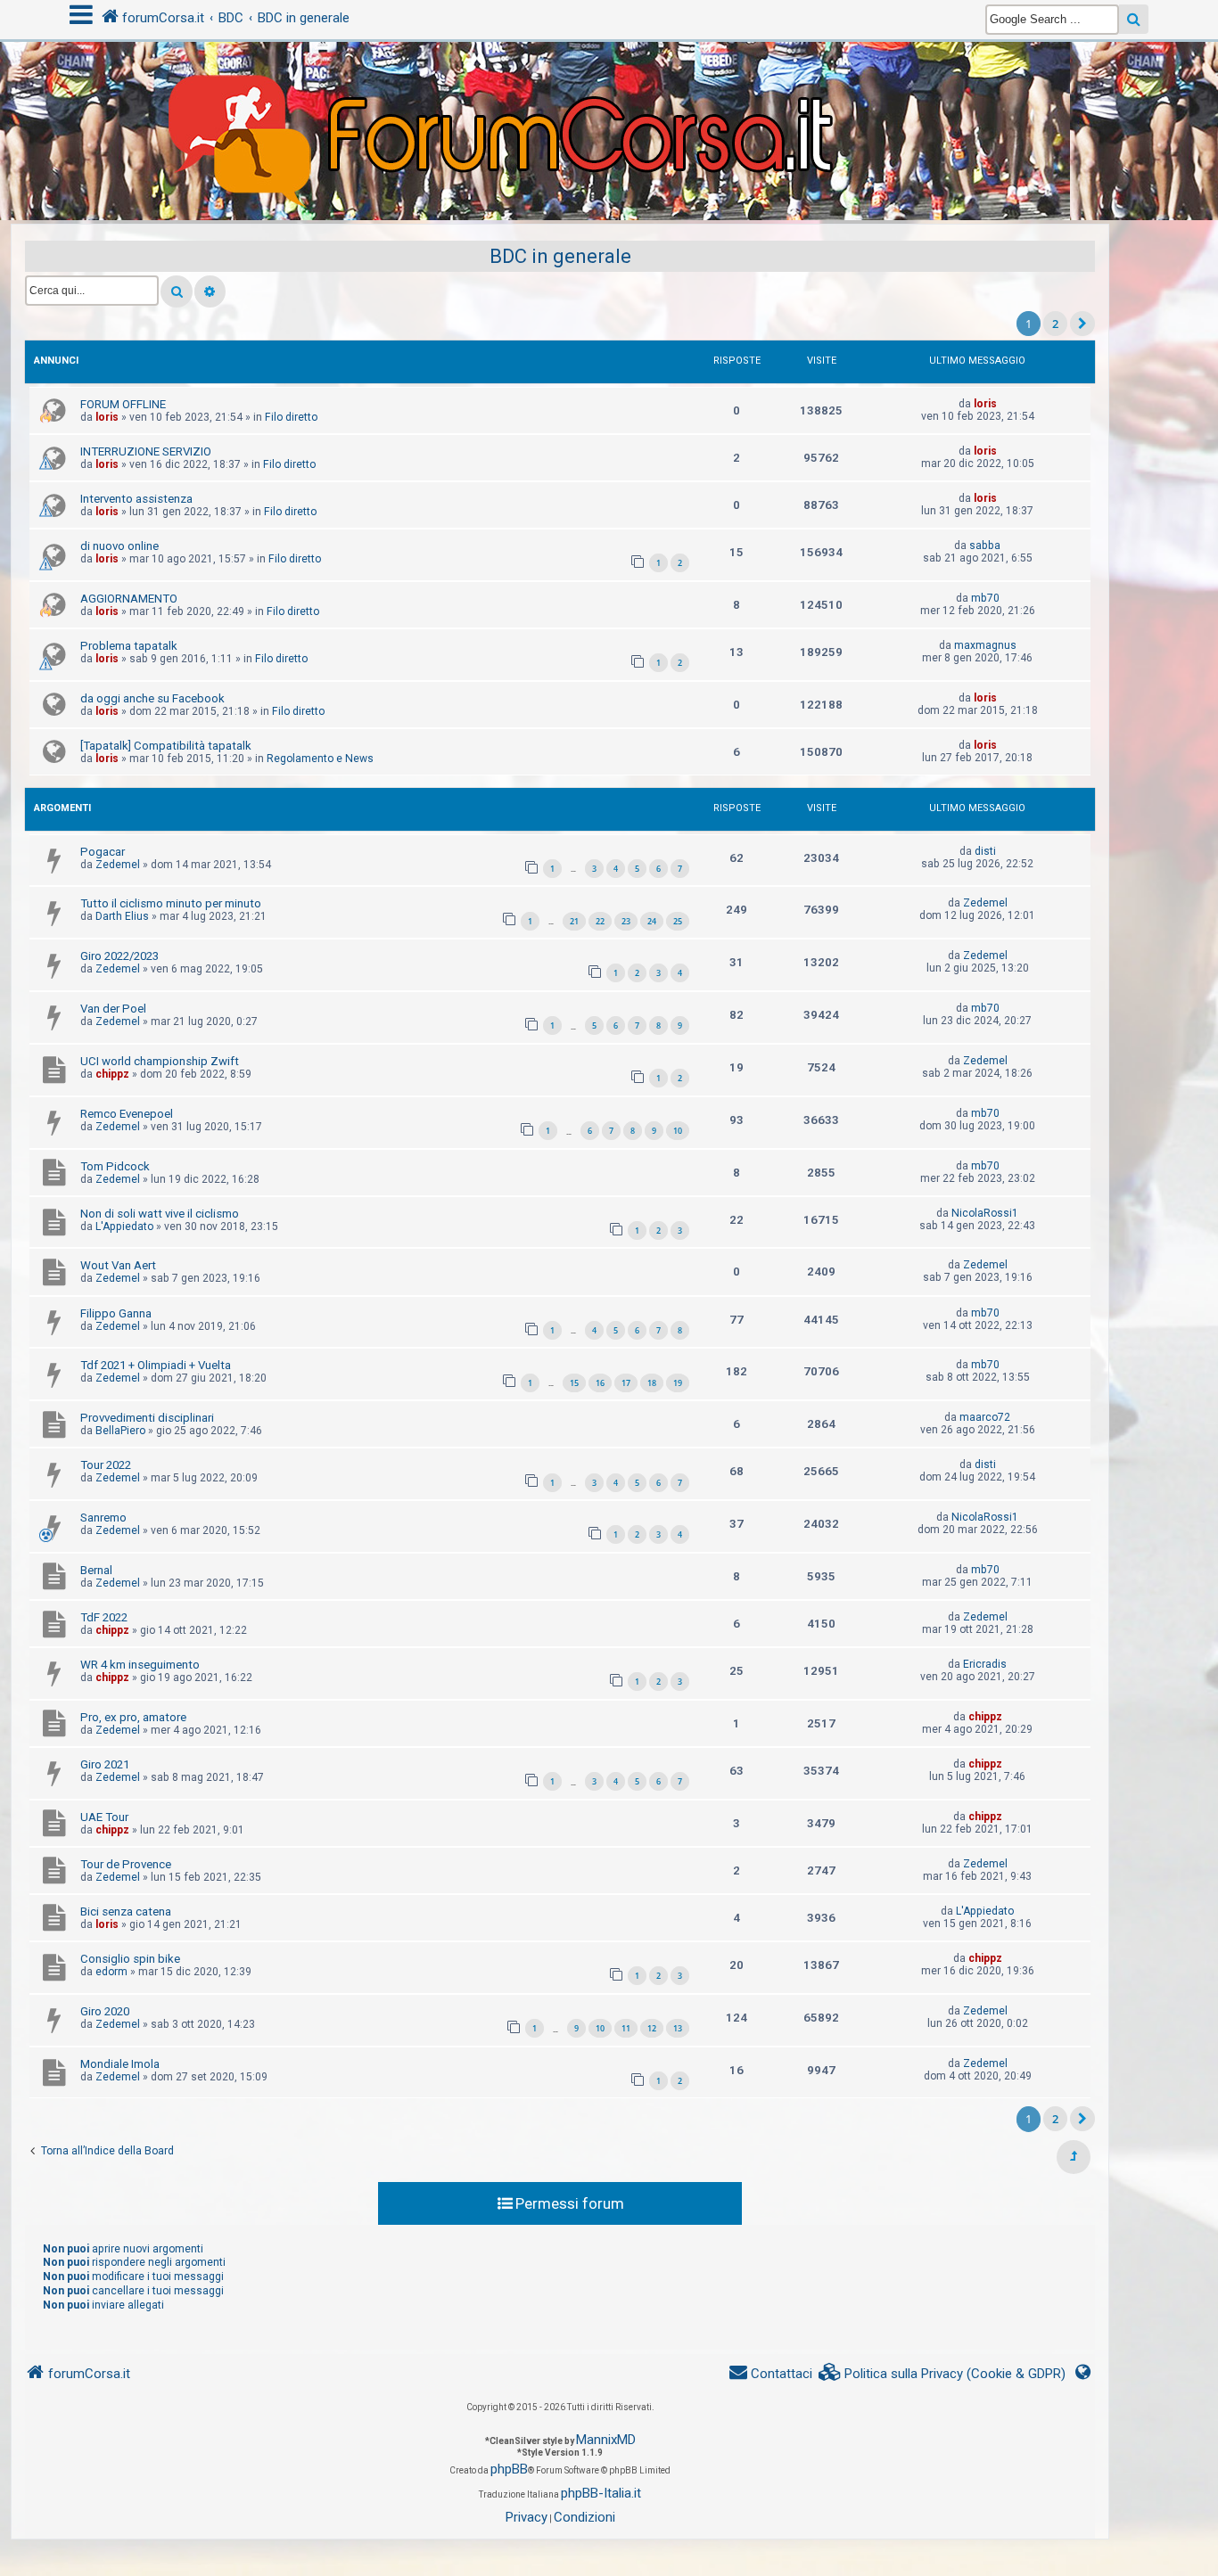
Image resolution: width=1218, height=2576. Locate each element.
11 (626, 2028)
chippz (112, 1074)
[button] (1082, 324)
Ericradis (985, 1664)
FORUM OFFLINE (123, 404)
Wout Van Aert (118, 1265)
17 (626, 1383)
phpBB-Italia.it (601, 2493)
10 (678, 1131)
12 (652, 2028)
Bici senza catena (126, 1911)
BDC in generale (560, 256)
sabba (985, 546)
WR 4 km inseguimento (140, 1665)
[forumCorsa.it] (609, 95)
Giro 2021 (105, 1764)
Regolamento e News (320, 759)
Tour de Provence (126, 1864)
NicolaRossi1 (985, 1213)
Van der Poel (113, 1009)
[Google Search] (1134, 19)
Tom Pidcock (115, 1166)
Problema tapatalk (129, 646)
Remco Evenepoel (127, 1114)
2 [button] (1055, 324)
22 (600, 921)
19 (678, 1383)
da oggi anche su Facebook (152, 698)
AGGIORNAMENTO (129, 599)
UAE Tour (104, 1817)
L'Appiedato (124, 1226)
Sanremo (103, 1518)
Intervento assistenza (136, 499)
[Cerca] (177, 291)
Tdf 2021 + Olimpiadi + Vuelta (156, 1365)
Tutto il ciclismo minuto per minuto (171, 903)
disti (985, 851)
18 (652, 1383)
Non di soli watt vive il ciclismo (160, 1214)
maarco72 (985, 1417)
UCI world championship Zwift (160, 1061)
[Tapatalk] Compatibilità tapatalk (166, 746)
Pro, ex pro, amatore (133, 1717)
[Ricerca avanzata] (210, 291)
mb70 (985, 598)
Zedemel (118, 865)
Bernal (96, 1570)
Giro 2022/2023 (119, 956)
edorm (111, 1972)
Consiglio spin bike (130, 1959)
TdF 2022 (104, 1617)
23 (626, 921)
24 (652, 921)
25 (678, 921)
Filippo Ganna (116, 1313)
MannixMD (606, 2440)
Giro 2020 (105, 2011)
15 (574, 1383)
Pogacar (103, 852)
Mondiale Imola (120, 2064)
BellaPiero (120, 1431)
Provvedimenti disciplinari (147, 1418)
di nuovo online (119, 546)
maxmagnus (985, 645)
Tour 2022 (106, 1465)
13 (678, 2028)
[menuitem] (942, 2374)
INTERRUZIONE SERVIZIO (146, 451)
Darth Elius (122, 916)
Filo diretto (291, 417)
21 (574, 921)
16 (600, 1383)
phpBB (509, 2469)
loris (107, 417)
